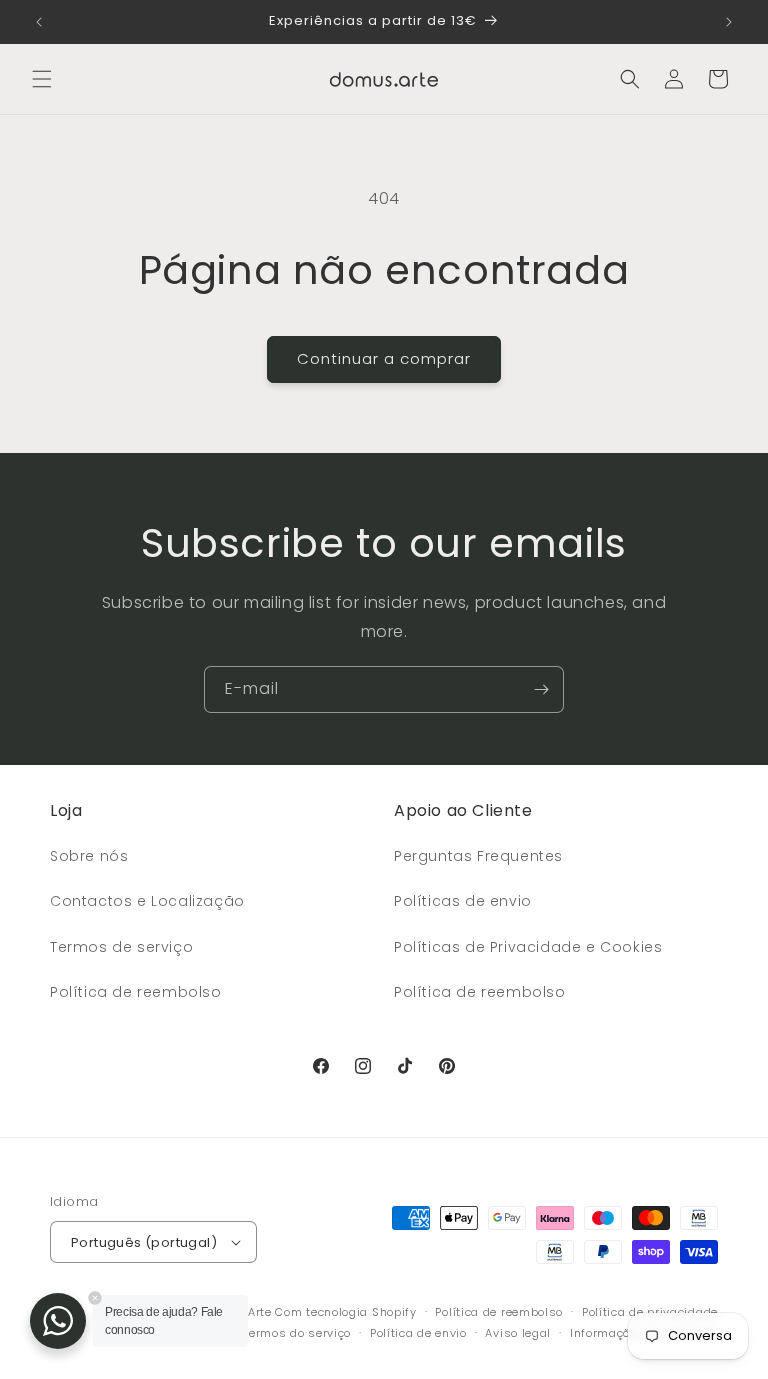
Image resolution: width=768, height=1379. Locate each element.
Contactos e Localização (147, 901)
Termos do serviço (297, 1333)
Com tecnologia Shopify (345, 1312)
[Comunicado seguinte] (729, 22)
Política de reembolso (136, 992)
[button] (42, 79)
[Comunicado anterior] (39, 22)
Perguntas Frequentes (478, 856)
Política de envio (418, 1333)
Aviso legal (518, 1333)
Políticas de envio (463, 901)
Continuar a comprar (384, 358)
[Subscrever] (541, 689)
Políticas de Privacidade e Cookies (528, 947)
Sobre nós (89, 856)
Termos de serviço (121, 947)
